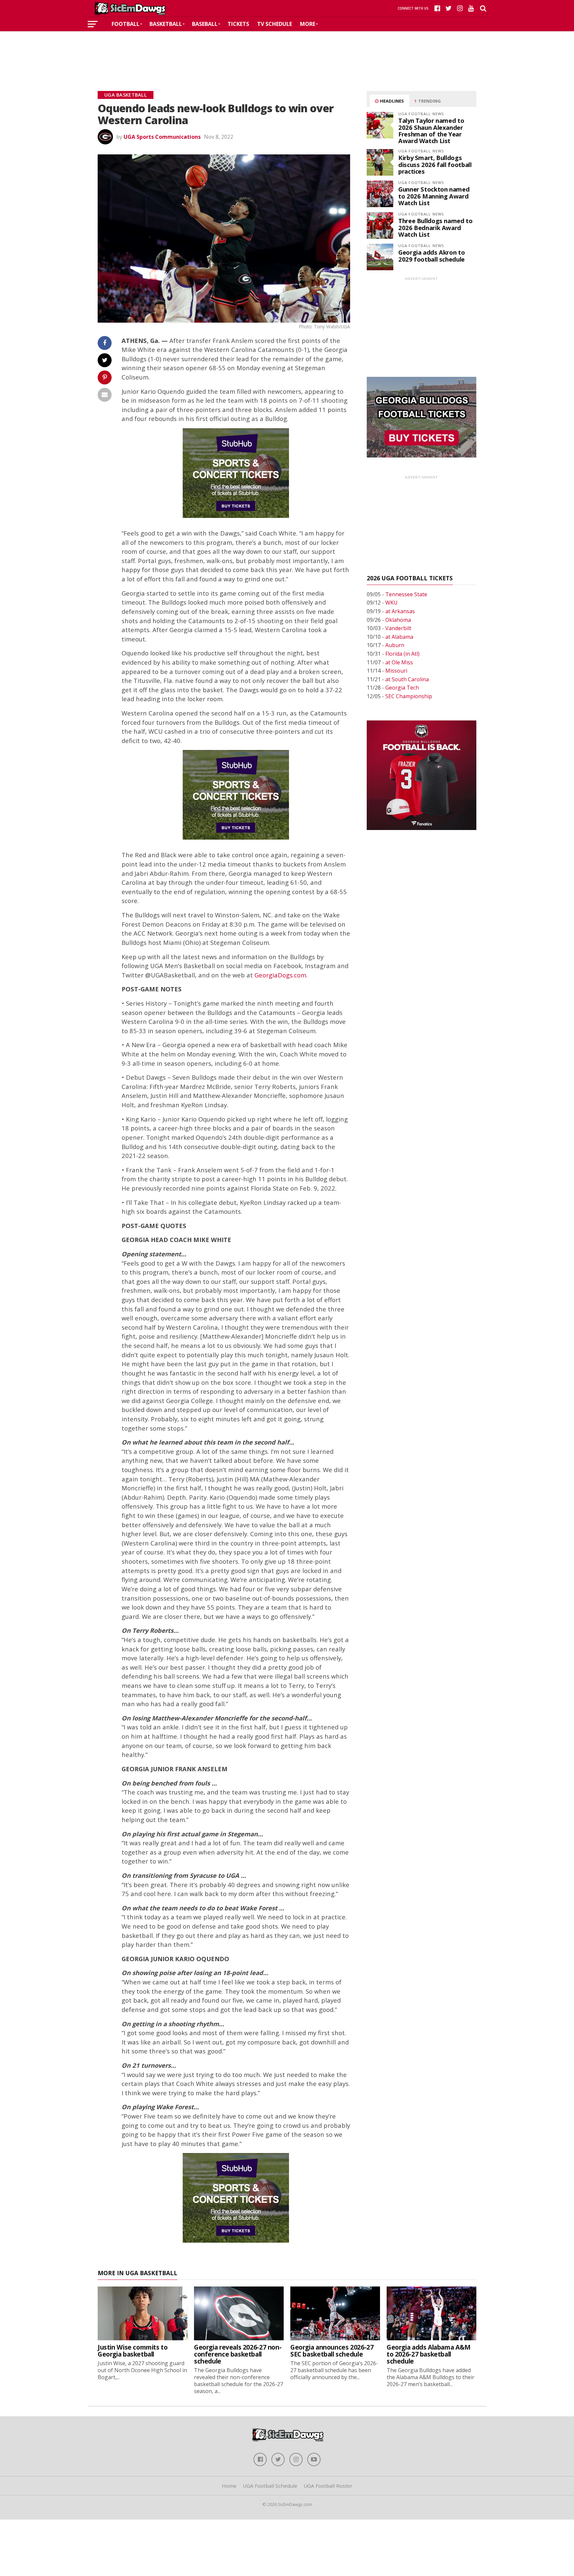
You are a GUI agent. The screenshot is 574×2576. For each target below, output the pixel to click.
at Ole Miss (399, 662)
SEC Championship (409, 696)
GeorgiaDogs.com (280, 975)
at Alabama (399, 637)
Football (126, 24)
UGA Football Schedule (270, 2486)
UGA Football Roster (328, 2486)
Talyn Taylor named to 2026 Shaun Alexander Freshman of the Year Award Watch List (431, 130)
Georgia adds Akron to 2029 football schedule (431, 255)
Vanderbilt (398, 628)
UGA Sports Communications (162, 137)
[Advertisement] (287, 51)
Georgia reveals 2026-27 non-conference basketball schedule (238, 2354)
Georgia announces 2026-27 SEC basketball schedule (332, 2351)
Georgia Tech (402, 688)
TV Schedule (275, 24)
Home (229, 2486)
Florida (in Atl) (402, 654)
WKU (391, 603)
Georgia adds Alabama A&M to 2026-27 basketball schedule (429, 2354)
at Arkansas (400, 611)
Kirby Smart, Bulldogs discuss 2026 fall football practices (435, 164)
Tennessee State (406, 594)
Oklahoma (398, 620)
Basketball (166, 24)
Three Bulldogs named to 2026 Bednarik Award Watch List (435, 227)
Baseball (205, 24)
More (308, 24)
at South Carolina (407, 679)
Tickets (238, 24)
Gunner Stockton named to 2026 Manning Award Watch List (434, 196)
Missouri (396, 671)
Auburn (395, 645)
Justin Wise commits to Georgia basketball (133, 2351)
